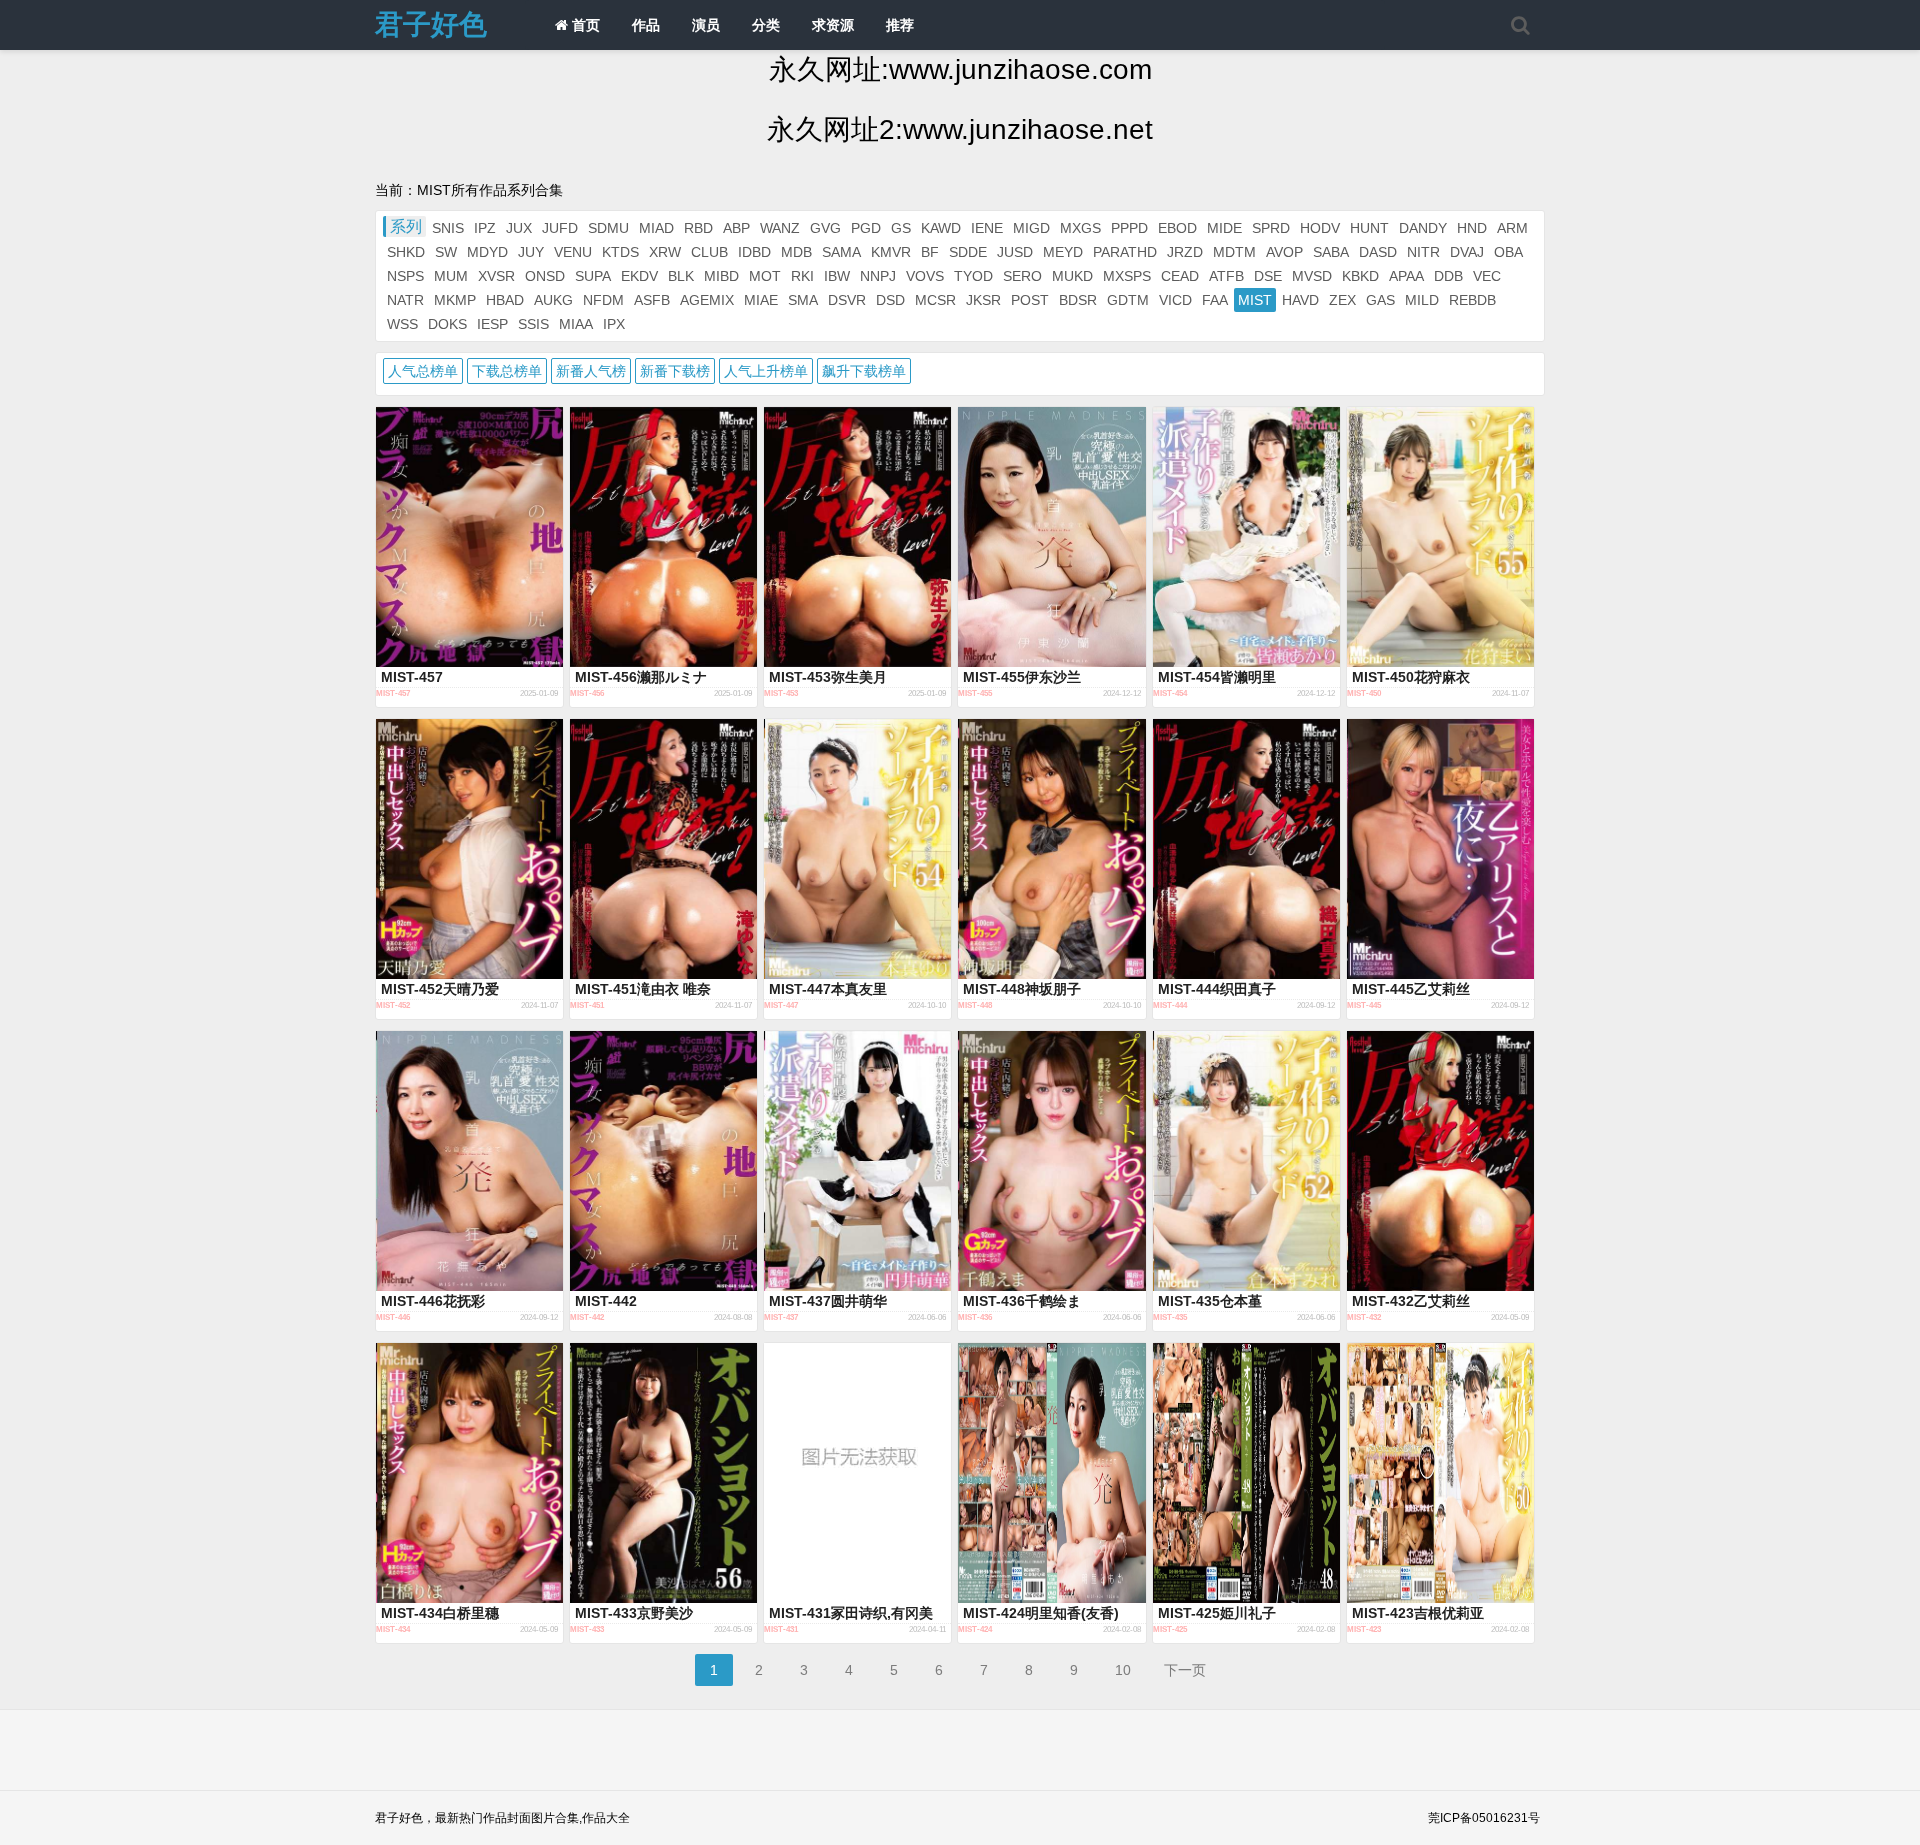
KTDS (620, 252)
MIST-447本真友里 (828, 989)
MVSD (1312, 276)
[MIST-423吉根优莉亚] (1440, 1473)
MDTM (1234, 252)
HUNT (1369, 228)
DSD (890, 300)
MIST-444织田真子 (1217, 989)
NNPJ (878, 276)
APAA (1406, 276)
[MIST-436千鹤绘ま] (1051, 1161)
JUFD (560, 228)
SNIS (448, 228)
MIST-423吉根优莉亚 (1418, 1613)
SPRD (1271, 228)
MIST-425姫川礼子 (1217, 1613)
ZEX (1342, 300)
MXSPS (1127, 276)
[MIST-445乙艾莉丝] (1440, 849)
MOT (765, 276)
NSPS (405, 276)
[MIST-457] (469, 537)
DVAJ (1467, 252)
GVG (825, 228)
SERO (1022, 276)
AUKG (553, 300)
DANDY (1423, 228)
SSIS (533, 324)
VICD (1175, 300)
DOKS (447, 324)
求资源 (833, 25)
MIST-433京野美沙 (634, 1613)
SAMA (841, 252)
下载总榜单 (507, 371)
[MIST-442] (663, 1161)
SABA (1331, 252)
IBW (837, 276)
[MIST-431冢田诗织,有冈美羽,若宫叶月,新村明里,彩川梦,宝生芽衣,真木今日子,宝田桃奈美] (857, 1473)
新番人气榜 (591, 371)
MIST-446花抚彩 (433, 1301)
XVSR (496, 276)
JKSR (983, 300)
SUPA (593, 276)
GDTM (1128, 300)
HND (1472, 228)
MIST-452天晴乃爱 (440, 989)
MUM (451, 276)
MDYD (487, 252)
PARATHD (1125, 252)
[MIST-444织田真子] (1246, 849)
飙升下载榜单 (864, 371)
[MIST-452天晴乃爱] (469, 849)
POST (1030, 300)
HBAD (505, 300)
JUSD (1015, 252)
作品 (646, 25)
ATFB (1226, 276)
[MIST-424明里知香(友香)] (1051, 1473)
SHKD (406, 252)
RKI (802, 276)
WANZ (780, 228)
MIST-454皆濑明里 (1217, 677)
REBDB (1472, 300)
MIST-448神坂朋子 (1022, 989)
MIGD (1031, 228)
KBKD (1360, 276)
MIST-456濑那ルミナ (641, 677)
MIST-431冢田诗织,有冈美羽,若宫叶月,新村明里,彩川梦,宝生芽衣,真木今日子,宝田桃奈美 (852, 1614)
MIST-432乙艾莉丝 (1411, 1301)
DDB (1448, 276)
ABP (736, 228)
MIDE (1224, 228)
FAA (1215, 300)
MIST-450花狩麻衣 (1411, 677)
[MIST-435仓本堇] (1246, 1161)
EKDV (639, 276)
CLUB (709, 252)
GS (901, 228)
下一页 (1185, 1670)
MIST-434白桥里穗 (440, 1613)
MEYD (1063, 252)
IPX (614, 324)
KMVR (891, 252)
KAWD (941, 228)
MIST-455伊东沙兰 (1022, 677)
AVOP (1284, 252)
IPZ (485, 228)
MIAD (656, 228)
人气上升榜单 (766, 371)
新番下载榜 (675, 371)
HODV (1320, 228)
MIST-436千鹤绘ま (1022, 1301)
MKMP (455, 300)
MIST (1255, 300)
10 (1123, 1670)
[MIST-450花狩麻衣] (1440, 537)
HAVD (1300, 300)
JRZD (1185, 252)
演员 (706, 25)
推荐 (900, 25)
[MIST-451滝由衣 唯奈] (663, 849)
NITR (1423, 252)
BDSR (1078, 300)
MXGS (1080, 228)
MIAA (576, 324)
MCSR (935, 300)
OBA (1508, 252)
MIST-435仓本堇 (1210, 1301)
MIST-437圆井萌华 (828, 1301)
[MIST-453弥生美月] (857, 537)
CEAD (1180, 276)
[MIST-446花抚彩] (469, 1161)
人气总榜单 (423, 371)
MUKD (1072, 276)
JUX (519, 228)
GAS (1380, 300)
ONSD (545, 276)
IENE (987, 228)
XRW (665, 252)
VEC (1487, 276)
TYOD (973, 276)
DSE (1268, 276)
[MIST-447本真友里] (857, 849)
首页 (584, 25)
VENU (573, 252)
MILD (1422, 300)
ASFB (652, 300)
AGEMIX (707, 300)
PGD (866, 228)
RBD (698, 228)
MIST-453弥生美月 (828, 677)
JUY (531, 252)
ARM (1512, 228)
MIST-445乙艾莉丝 (1411, 989)
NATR (405, 300)
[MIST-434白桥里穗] (469, 1473)
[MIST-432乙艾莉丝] (1440, 1161)
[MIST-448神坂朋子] (1051, 849)
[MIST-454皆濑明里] (1246, 537)
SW (446, 252)
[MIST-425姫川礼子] (1246, 1473)
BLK (681, 276)
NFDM (603, 300)
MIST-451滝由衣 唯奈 (643, 989)
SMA (803, 300)
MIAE (761, 300)
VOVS (925, 276)
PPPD (1129, 228)
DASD (1378, 252)
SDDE (968, 252)
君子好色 (431, 24)
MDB (796, 252)
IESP (492, 324)
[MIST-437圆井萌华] (857, 1161)
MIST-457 (412, 677)
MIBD (721, 276)
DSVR (847, 300)
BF (930, 252)
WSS (402, 324)
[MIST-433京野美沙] (663, 1473)
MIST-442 (606, 1301)
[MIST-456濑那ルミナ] (663, 537)
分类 (766, 25)
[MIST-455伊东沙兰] (1051, 537)
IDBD (754, 252)
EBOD (1177, 228)
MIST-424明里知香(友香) (1041, 1613)
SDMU (608, 228)
